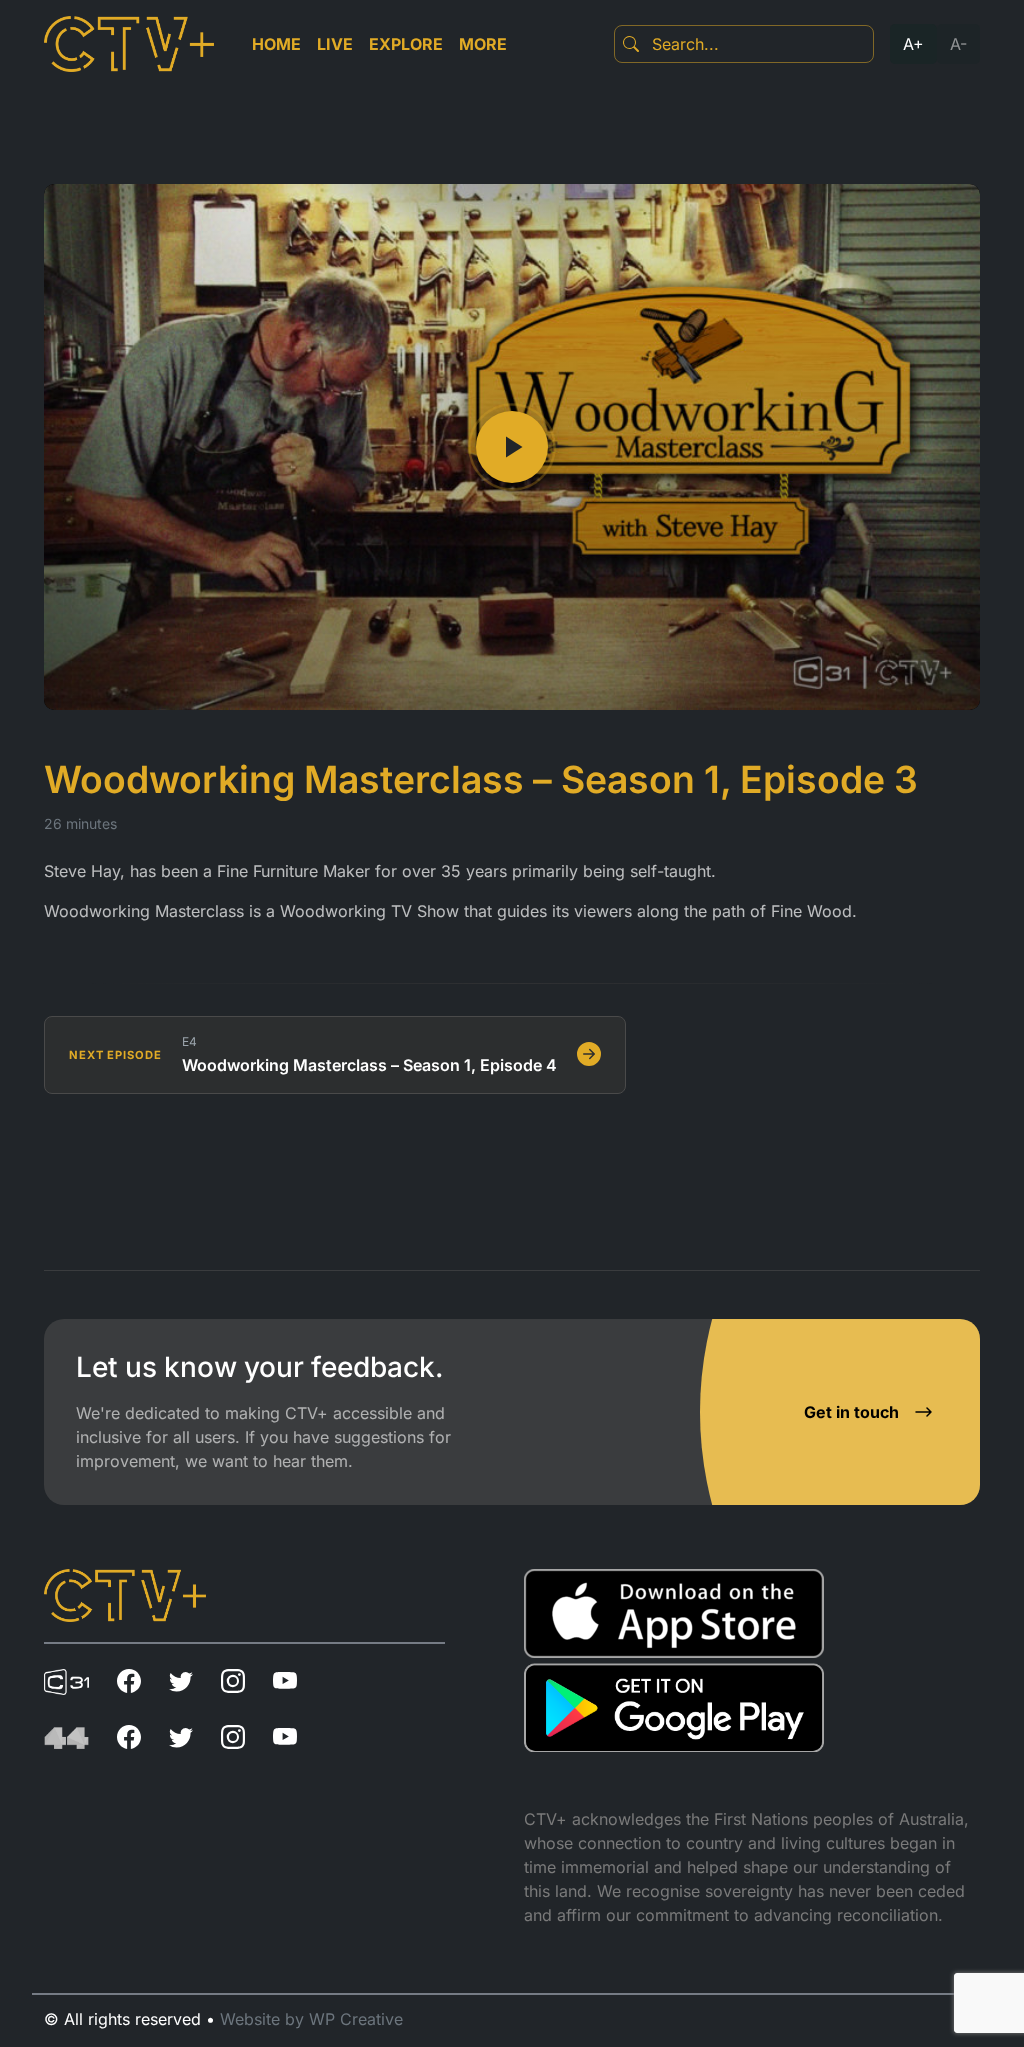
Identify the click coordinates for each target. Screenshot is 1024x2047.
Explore (406, 44)
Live (335, 44)
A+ (913, 44)
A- (958, 44)
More (483, 44)
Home (276, 44)
